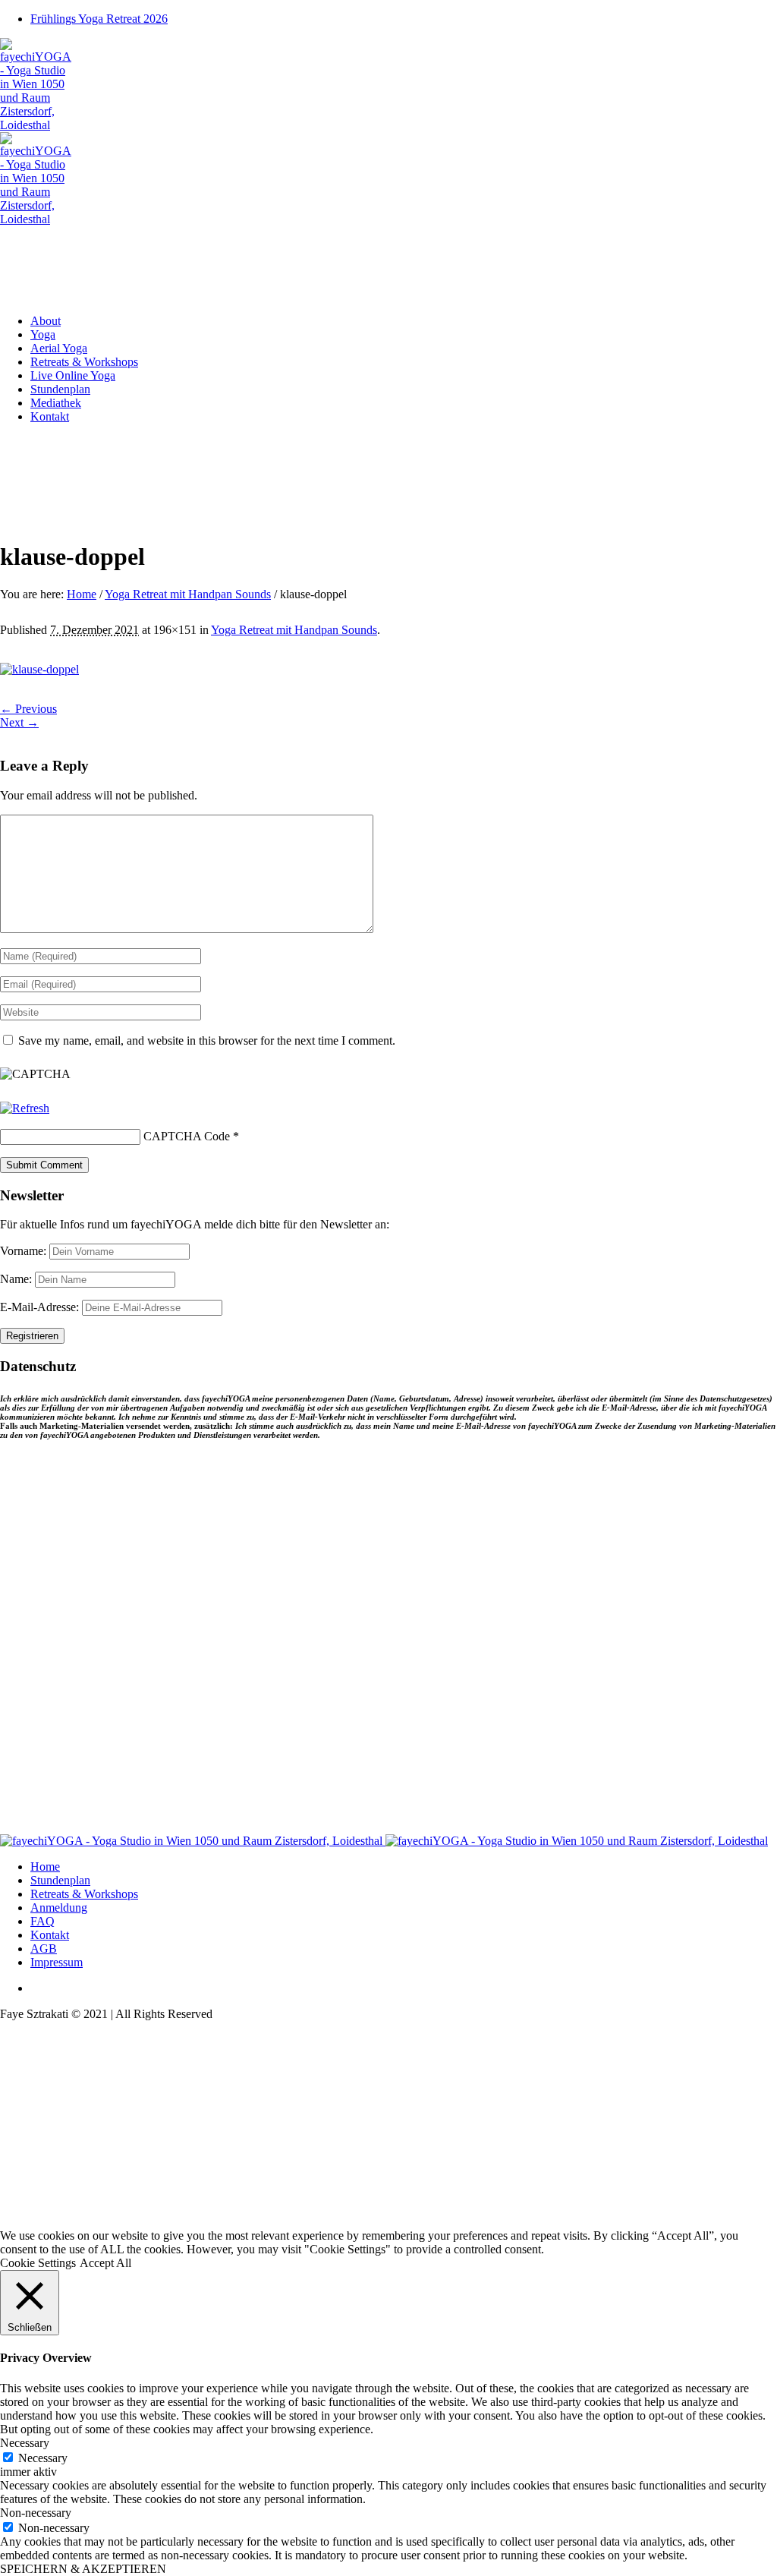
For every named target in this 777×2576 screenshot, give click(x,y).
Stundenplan (60, 1880)
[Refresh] (25, 1108)
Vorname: (25, 1251)
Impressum (57, 1962)
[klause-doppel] (39, 669)
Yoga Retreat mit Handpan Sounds (188, 594)
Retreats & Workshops (84, 1894)
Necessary (43, 2458)
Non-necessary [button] (36, 2513)
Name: (17, 1279)
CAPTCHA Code (187, 1136)
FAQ (42, 1921)
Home (82, 594)
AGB (44, 1949)
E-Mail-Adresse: (41, 1307)
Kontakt (50, 1935)
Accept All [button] (105, 2263)
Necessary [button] (25, 2443)
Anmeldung (59, 1908)
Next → (19, 722)
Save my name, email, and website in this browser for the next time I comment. (207, 1040)
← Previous (28, 709)
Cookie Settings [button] (38, 2263)
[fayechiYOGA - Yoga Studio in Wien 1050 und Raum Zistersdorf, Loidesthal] (384, 1841)
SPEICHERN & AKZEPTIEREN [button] (83, 2569)
